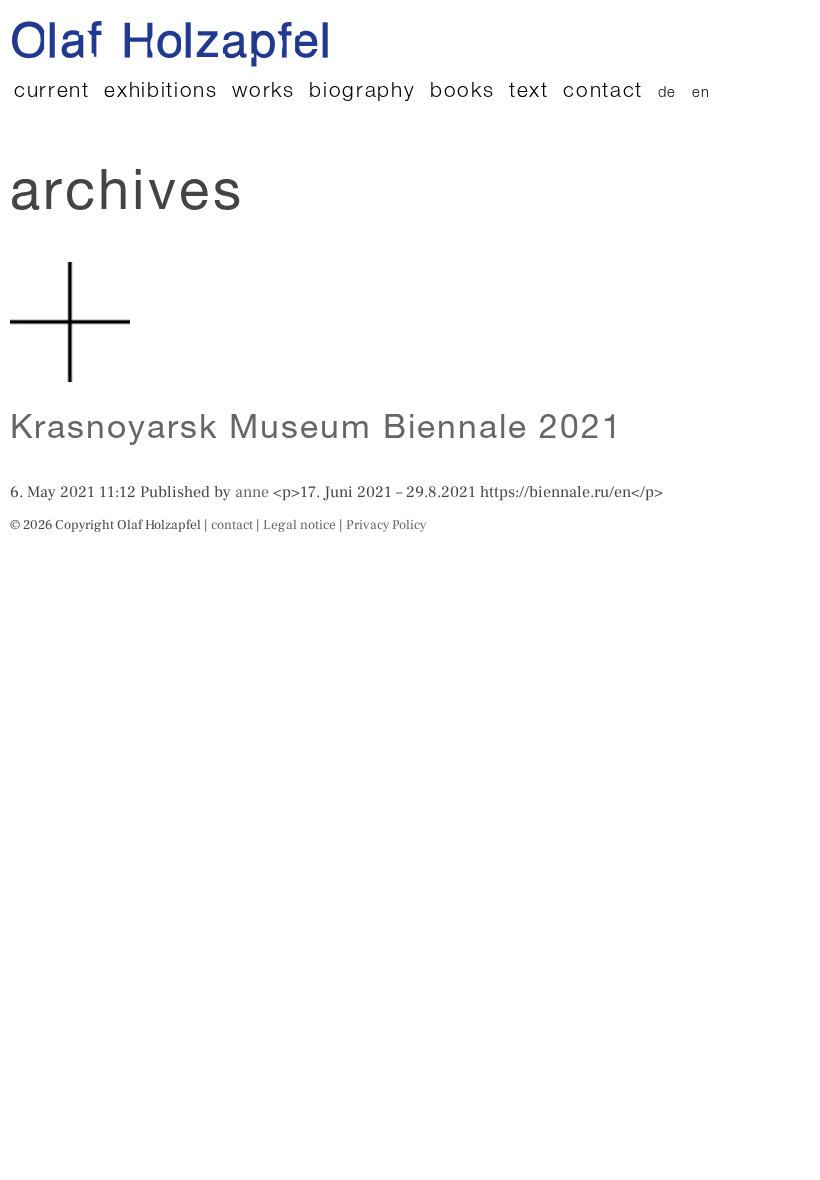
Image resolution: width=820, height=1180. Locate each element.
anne (252, 492)
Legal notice (299, 524)
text (529, 92)
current (52, 92)
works (263, 92)
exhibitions (160, 92)
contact (603, 92)
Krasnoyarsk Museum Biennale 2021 (317, 431)
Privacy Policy (386, 524)
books (462, 92)
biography (362, 92)
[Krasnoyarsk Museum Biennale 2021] (70, 371)
